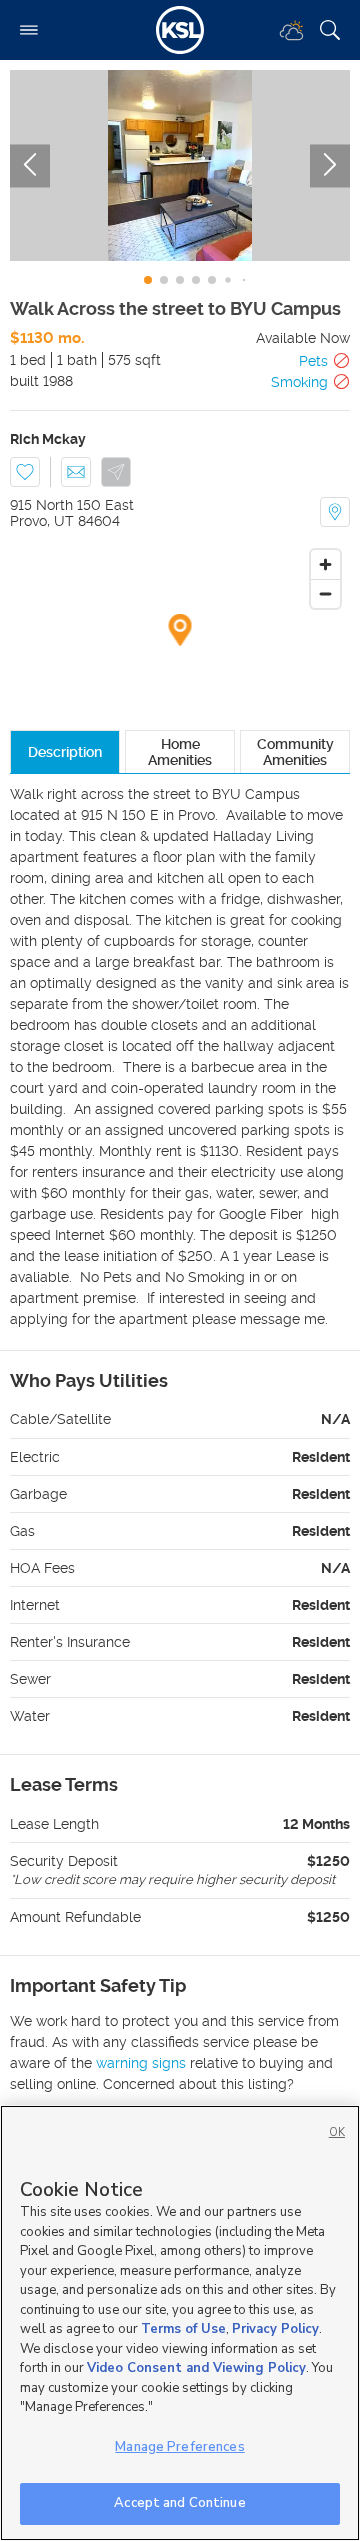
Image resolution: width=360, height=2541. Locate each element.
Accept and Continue (179, 2503)
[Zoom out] (325, 593)
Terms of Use (183, 2329)
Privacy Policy (275, 2329)
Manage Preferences (179, 2447)
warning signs (141, 2063)
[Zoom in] (325, 564)
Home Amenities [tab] (180, 752)
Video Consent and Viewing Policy (196, 2368)
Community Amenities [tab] (295, 752)
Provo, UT (42, 521)
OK (337, 2132)
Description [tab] (65, 752)
